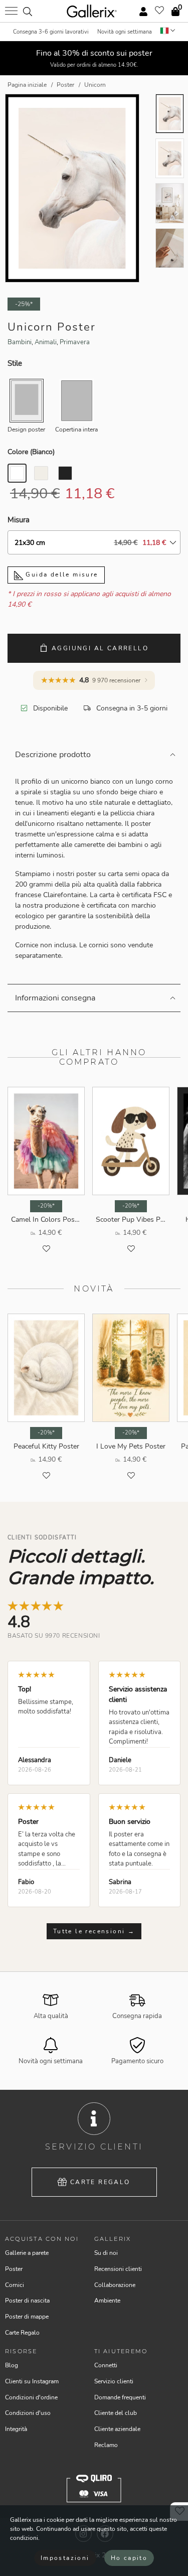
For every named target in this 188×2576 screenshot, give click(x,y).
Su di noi (106, 2253)
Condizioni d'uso (28, 2413)
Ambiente (107, 2301)
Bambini (20, 342)
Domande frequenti (120, 2397)
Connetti (106, 2365)
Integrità (16, 2429)
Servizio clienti (114, 2381)
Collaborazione (115, 2285)
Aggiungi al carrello (100, 648)
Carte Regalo (100, 2182)
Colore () (31, 452)
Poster (14, 2269)
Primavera (75, 342)
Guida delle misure (61, 575)
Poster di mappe (27, 2317)
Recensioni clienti (118, 2269)
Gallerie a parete (27, 2253)
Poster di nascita (27, 2301)
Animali (46, 342)
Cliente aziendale (117, 2429)
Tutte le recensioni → (94, 1931)
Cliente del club (116, 2413)
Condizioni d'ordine (31, 2397)
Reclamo (106, 2445)
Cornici (15, 2285)
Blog (12, 2365)
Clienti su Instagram (32, 2381)
